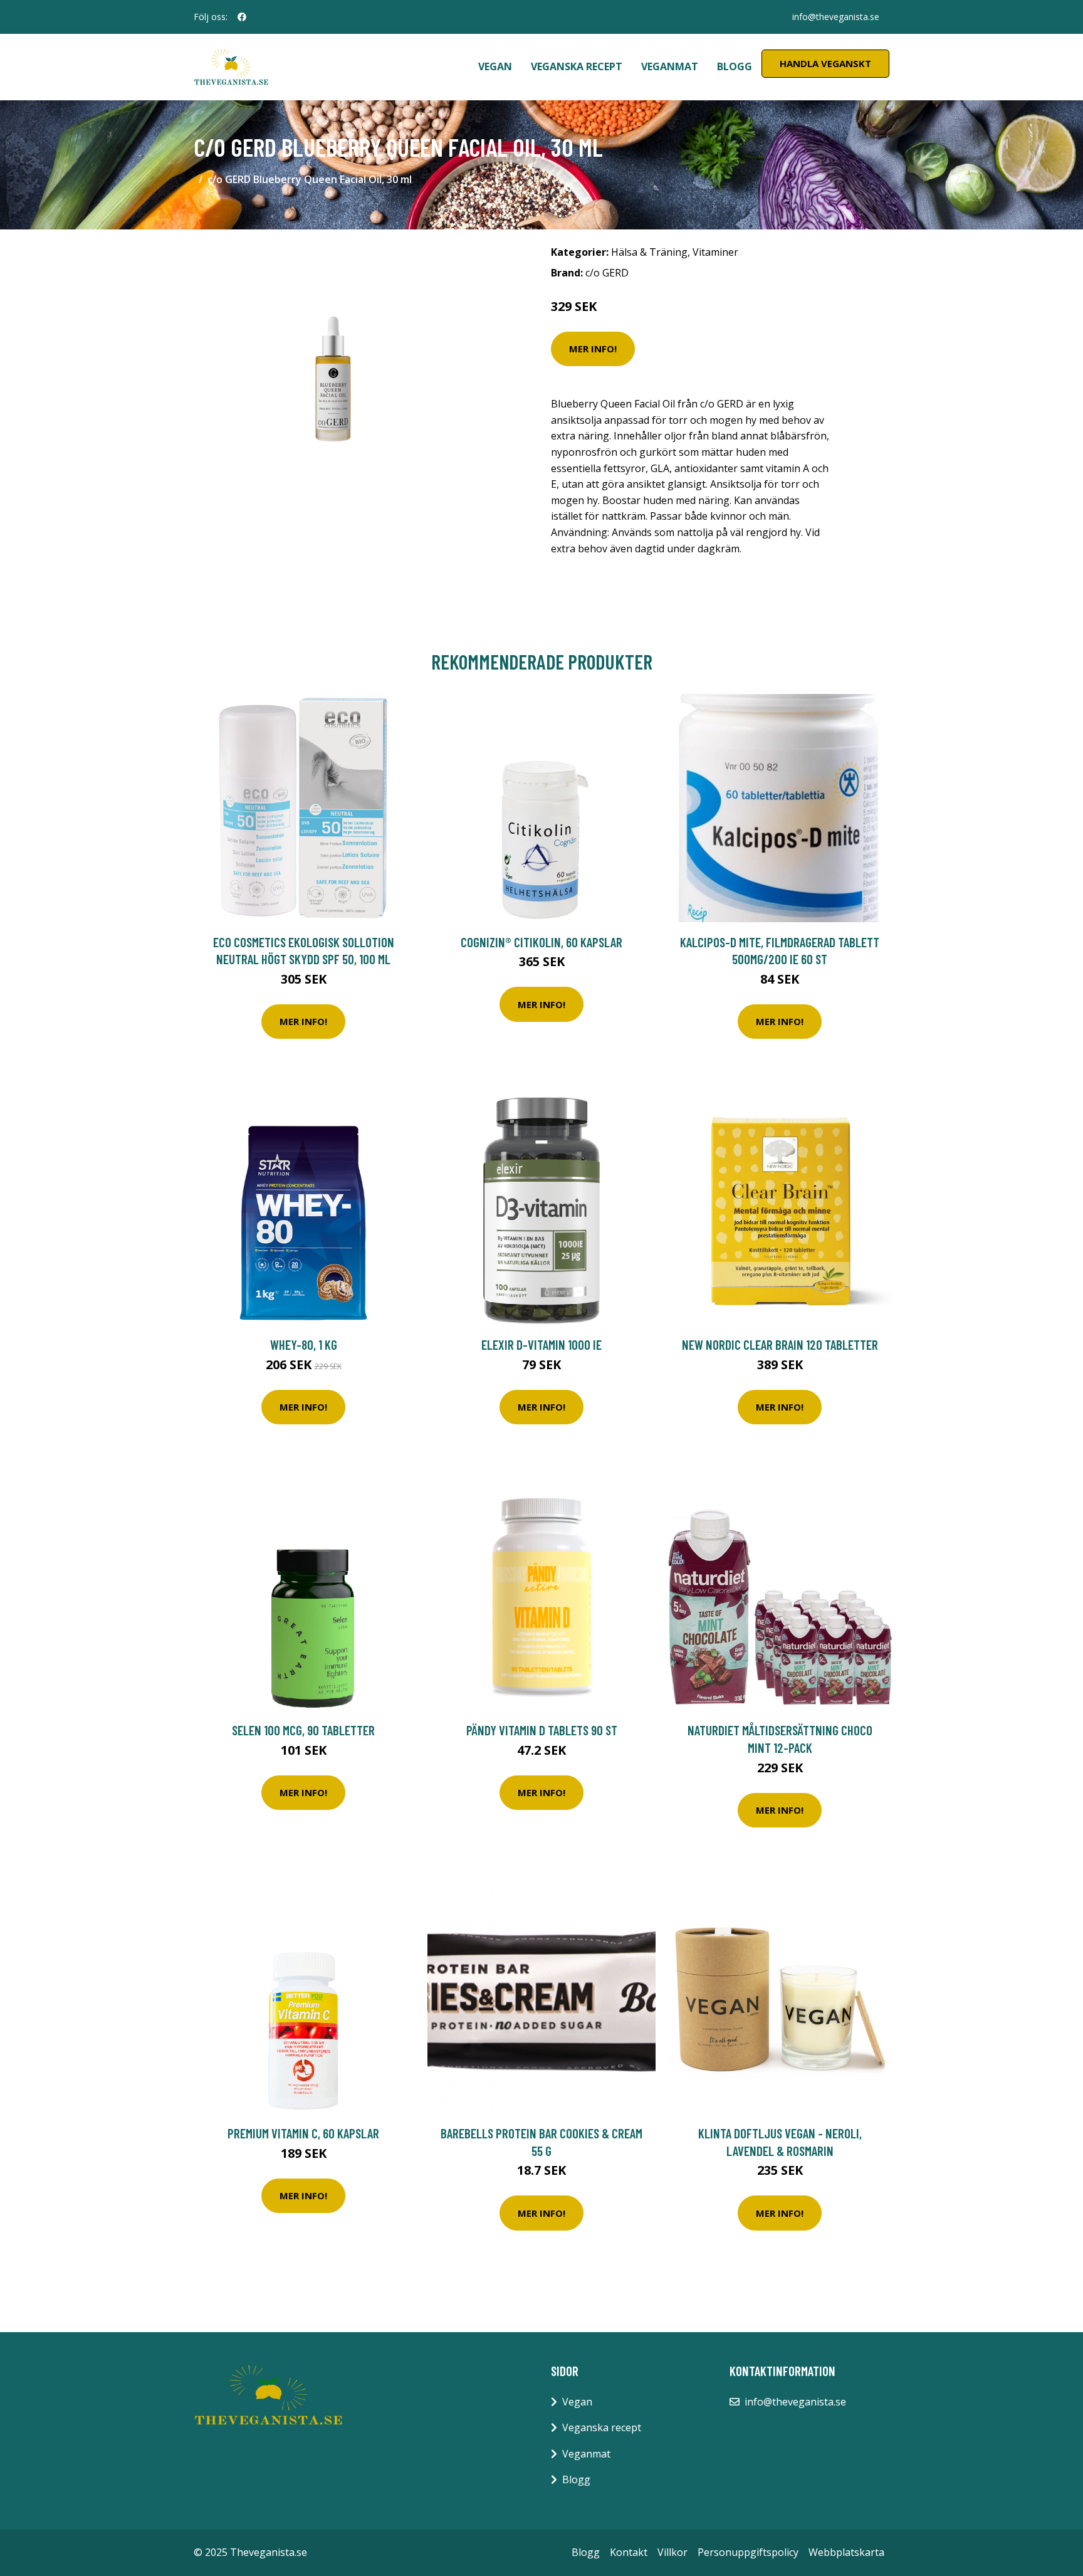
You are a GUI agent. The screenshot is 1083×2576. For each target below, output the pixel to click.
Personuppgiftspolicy (748, 2552)
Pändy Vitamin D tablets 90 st (542, 1730)
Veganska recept (577, 66)
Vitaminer (715, 252)
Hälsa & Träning (649, 252)
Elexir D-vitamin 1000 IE (541, 1344)
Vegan (495, 66)
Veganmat (670, 66)
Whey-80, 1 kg (304, 1344)
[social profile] (242, 17)
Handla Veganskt (825, 63)
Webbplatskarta (846, 2552)
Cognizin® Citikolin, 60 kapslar (541, 942)
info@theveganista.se (836, 17)
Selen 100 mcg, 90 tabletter (303, 1730)
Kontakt (629, 2552)
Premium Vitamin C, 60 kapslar (303, 2133)
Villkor (672, 2552)
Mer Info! (593, 349)
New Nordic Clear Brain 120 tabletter (780, 1344)
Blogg (735, 66)
